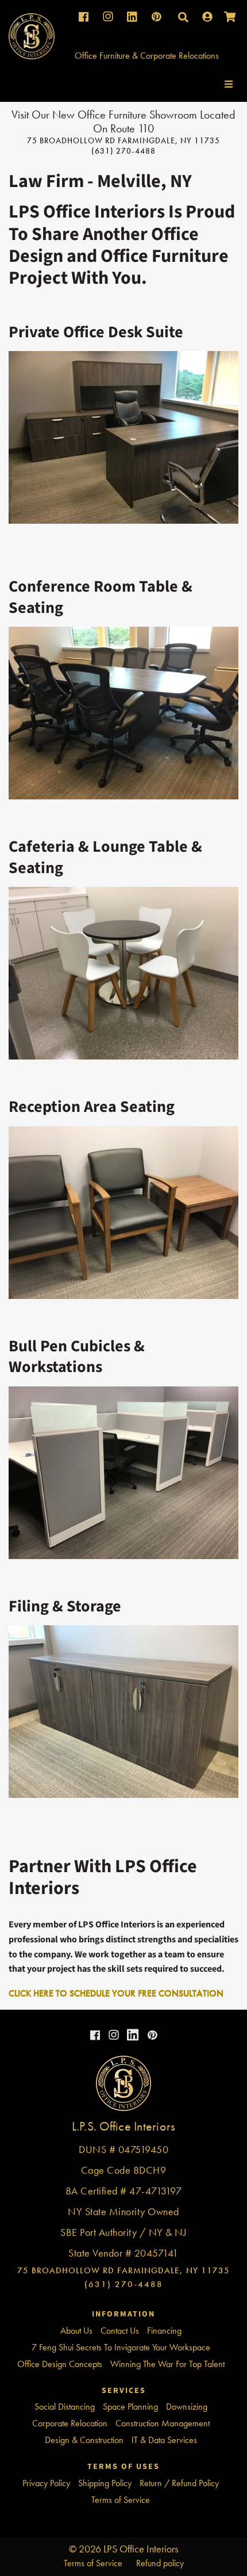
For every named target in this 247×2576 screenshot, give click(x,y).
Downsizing (187, 2407)
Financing (164, 2331)
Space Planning (130, 2407)
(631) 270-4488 (123, 151)
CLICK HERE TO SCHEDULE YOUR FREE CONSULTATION (116, 1993)
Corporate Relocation (70, 2423)
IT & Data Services (164, 2440)
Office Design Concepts (60, 2364)
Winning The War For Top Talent (167, 2364)
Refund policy (160, 2563)
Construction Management (163, 2423)
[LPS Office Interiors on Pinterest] (151, 2036)
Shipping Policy (105, 2483)
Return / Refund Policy (179, 2483)
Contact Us (120, 2331)
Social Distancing (65, 2407)
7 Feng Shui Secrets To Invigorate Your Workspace (121, 2347)
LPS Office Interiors (141, 2549)
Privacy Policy (46, 2483)
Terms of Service (121, 2500)
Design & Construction (84, 2440)
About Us (76, 2331)
